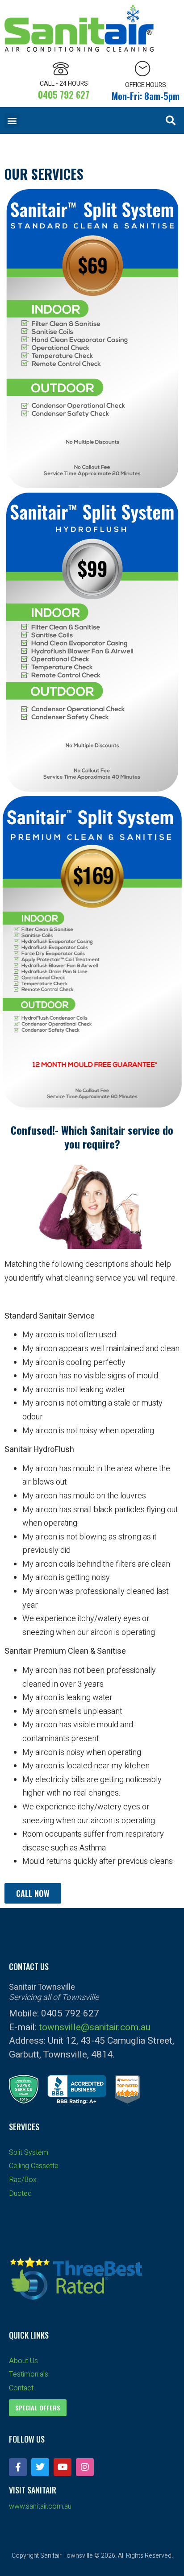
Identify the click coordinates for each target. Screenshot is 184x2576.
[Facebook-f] (18, 2467)
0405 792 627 (64, 95)
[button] (12, 121)
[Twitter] (40, 2467)
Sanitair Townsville (67, 2556)
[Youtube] (63, 2467)
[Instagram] (85, 2467)
